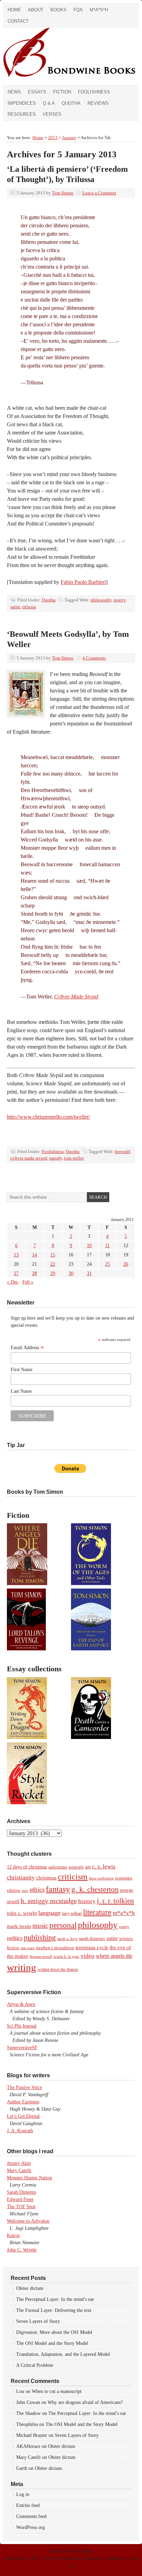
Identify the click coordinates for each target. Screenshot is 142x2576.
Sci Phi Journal (22, 2026)
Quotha (71, 103)
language (49, 1913)
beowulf (122, 1151)
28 (34, 1273)
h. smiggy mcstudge (49, 1901)
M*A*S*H (99, 10)
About (36, 10)
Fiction (62, 92)
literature (97, 1912)
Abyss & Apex (21, 2004)
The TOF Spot (21, 2207)
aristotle (76, 1867)
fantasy (58, 1889)
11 (107, 1246)
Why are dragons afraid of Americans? (85, 2402)
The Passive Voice (24, 2087)
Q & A (49, 103)
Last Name (21, 1391)
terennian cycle (92, 1947)
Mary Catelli (19, 2171)
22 (53, 1264)
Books (58, 10)
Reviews (98, 103)
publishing (40, 1937)
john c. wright (22, 1913)
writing (22, 1967)
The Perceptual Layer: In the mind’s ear (55, 2299)
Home (14, 10)
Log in (23, 2494)
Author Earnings (23, 2102)
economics (124, 1878)
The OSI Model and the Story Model (52, 2343)
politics (15, 1938)
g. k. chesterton (95, 1889)
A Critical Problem (35, 2365)
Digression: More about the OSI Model (54, 2332)
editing (14, 1890)
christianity (21, 1877)
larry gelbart (72, 1913)
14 (34, 1255)
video (88, 1956)
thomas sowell (41, 1956)
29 (53, 1273)
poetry (120, 600)
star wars (28, 1948)
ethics (37, 1890)
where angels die (114, 1956)
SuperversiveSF (22, 2048)
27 (16, 1273)
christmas (46, 1878)
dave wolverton (101, 1878)
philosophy (101, 600)
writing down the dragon (58, 1969)
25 (108, 1264)
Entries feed (28, 2505)
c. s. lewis (104, 1867)
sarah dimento (92, 1939)
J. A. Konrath (20, 2131)
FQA (78, 10)
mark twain (19, 1926)
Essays (37, 92)
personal (63, 1925)
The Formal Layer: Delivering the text (54, 2310)
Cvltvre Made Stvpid (76, 997)
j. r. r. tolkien (115, 1901)
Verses (52, 114)
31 (89, 1273)
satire (15, 607)
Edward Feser (20, 2199)
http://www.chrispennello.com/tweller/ (48, 1117)
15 (53, 1255)
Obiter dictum (30, 2288)
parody (56, 1158)
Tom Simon (63, 193)
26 (126, 1264)
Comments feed (31, 2516)
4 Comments (94, 658)
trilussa (29, 607)
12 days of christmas (27, 1867)
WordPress (116, 2558)
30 (71, 1273)
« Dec (13, 1282)
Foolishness (94, 92)
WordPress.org (31, 2527)
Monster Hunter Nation (29, 2178)
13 (16, 1255)
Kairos (13, 2235)
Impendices (22, 103)
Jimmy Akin (19, 2163)
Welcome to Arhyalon (28, 2221)
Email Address (27, 1348)
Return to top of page (71, 2551)
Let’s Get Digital (23, 2116)
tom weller (74, 1158)
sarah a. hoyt (67, 1939)
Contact (18, 21)
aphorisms (58, 1867)
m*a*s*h (124, 1913)
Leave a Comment (99, 193)
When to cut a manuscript (57, 2391)
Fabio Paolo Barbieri (83, 582)
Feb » (28, 1282)
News (14, 92)
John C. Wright (22, 2250)
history (87, 1901)
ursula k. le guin (66, 1956)
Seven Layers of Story (38, 2321)
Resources (22, 114)
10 (89, 1246)
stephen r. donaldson (55, 1948)
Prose (49, 2558)
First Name (22, 1370)
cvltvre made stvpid (29, 1158)
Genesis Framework (82, 2558)
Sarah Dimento (22, 2192)
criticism (73, 1877)
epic (25, 1890)
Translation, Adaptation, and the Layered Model (63, 2354)
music (40, 1926)
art (88, 1867)
